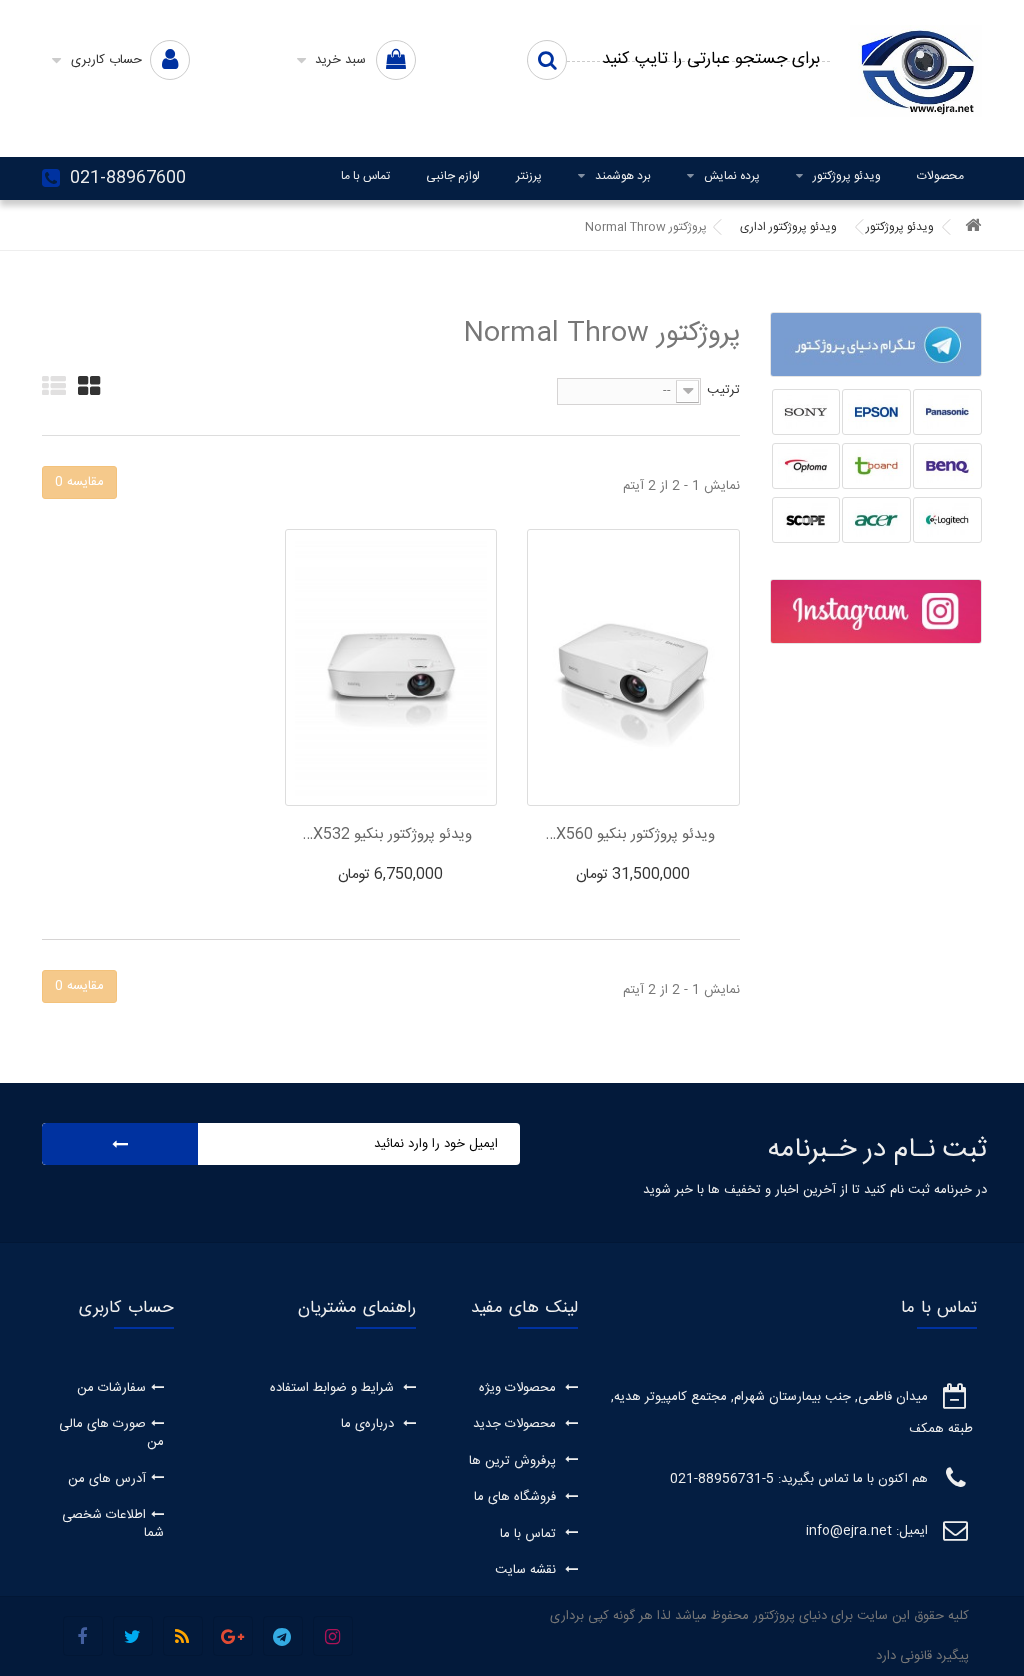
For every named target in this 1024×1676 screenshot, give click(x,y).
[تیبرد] (876, 466)
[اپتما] (806, 466)
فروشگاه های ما (517, 1497)
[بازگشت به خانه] (973, 227)
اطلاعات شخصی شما (113, 1524)
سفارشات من (111, 1388)
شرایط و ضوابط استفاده (334, 1388)
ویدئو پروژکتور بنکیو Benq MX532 (386, 835)
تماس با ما (365, 176)
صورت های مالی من (111, 1433)
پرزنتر (529, 176)
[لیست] (54, 386)
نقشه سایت (527, 1570)
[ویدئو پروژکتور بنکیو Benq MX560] (633, 667)
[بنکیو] (947, 466)
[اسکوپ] (806, 520)
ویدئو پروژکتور (847, 176)
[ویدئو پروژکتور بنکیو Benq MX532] (391, 667)
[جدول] (89, 386)
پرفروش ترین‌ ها (514, 1461)
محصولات (940, 176)
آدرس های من (107, 1479)
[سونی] (806, 412)
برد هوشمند (623, 176)
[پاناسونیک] (947, 412)
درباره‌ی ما (369, 1424)
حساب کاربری (126, 1308)
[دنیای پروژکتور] (916, 71)
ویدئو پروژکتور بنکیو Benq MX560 (628, 835)
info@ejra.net (849, 1531)
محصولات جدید (516, 1424)
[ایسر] (876, 520)
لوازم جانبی (453, 176)
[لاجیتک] (947, 520)
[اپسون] (876, 412)
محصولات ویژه (519, 1388)
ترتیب (723, 389)
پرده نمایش (732, 176)
